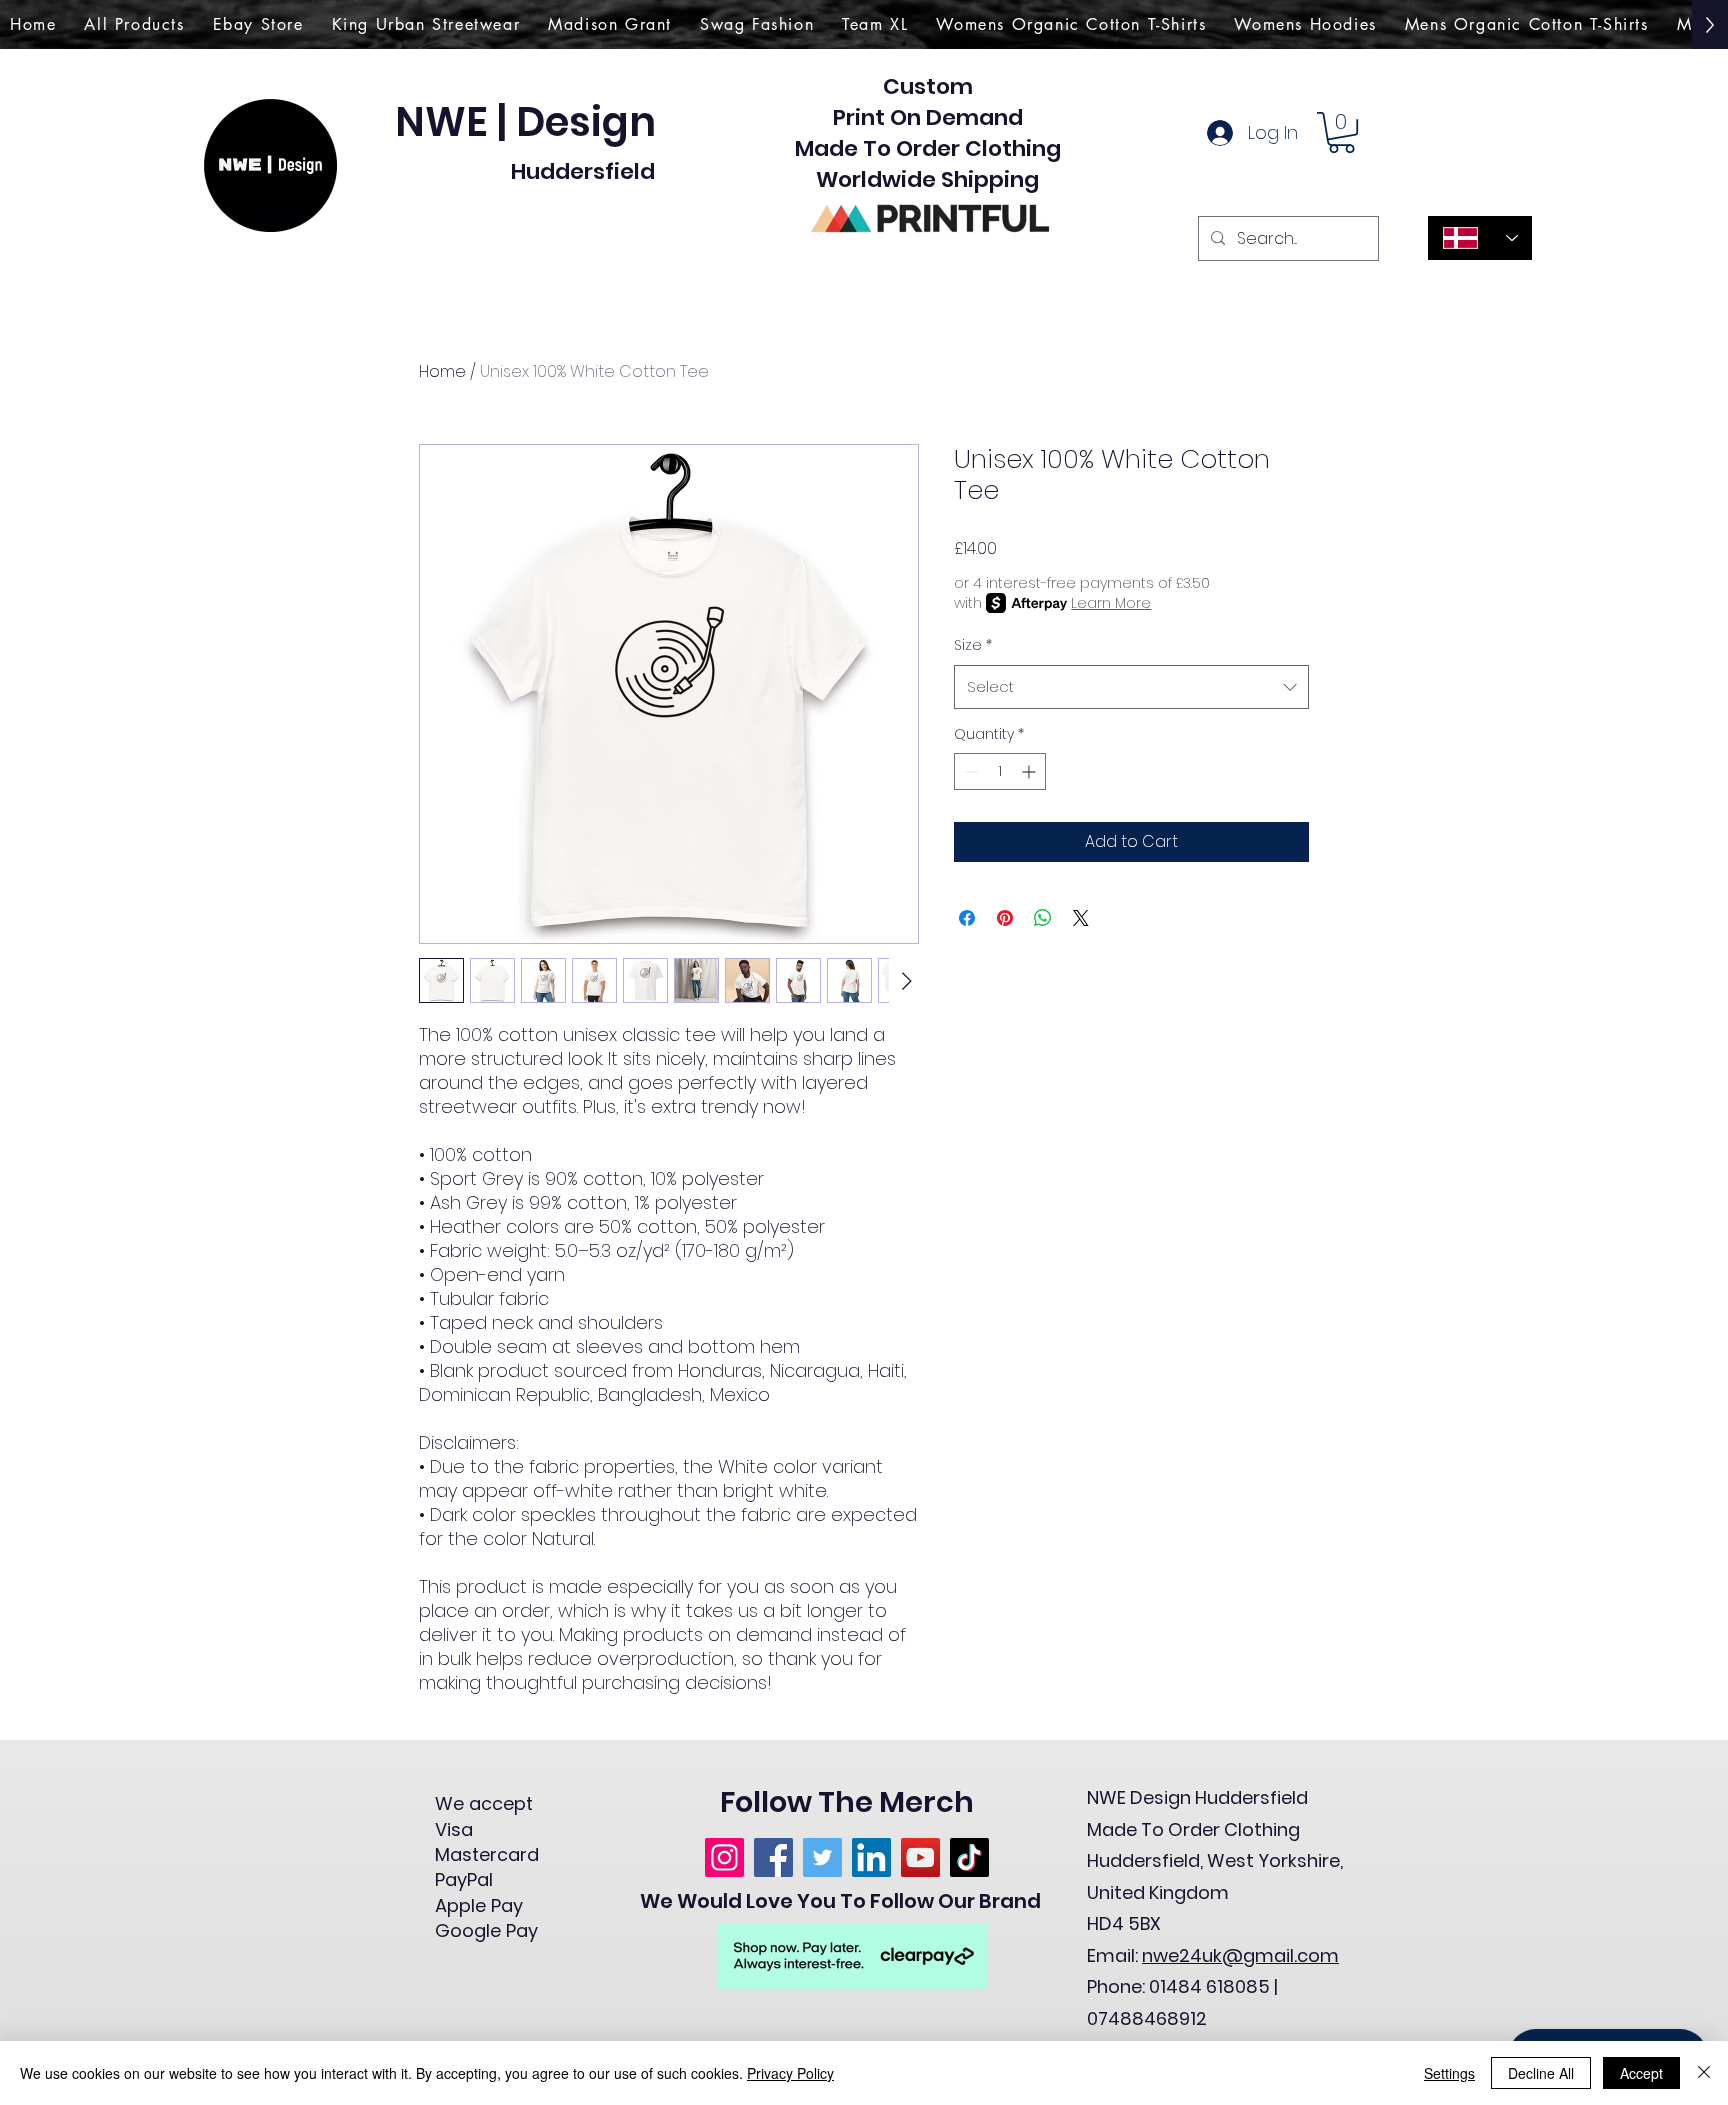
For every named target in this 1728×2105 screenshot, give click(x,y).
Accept (1641, 2073)
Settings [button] (1449, 2073)
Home (442, 371)
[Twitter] (822, 1857)
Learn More (1111, 603)
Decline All (1541, 2073)
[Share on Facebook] (967, 918)
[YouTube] (920, 1857)
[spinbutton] (1000, 771)
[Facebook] (773, 1857)
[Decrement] (969, 771)
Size (973, 645)
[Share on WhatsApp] (1043, 918)
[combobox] (1131, 687)
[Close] (1704, 2073)
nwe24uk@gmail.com (1240, 1955)
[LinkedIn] (871, 1857)
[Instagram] (724, 1857)
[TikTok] (969, 1857)
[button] (1341, 132)
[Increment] (1030, 771)
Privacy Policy (790, 2073)
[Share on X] (1081, 918)
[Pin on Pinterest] (1005, 918)
